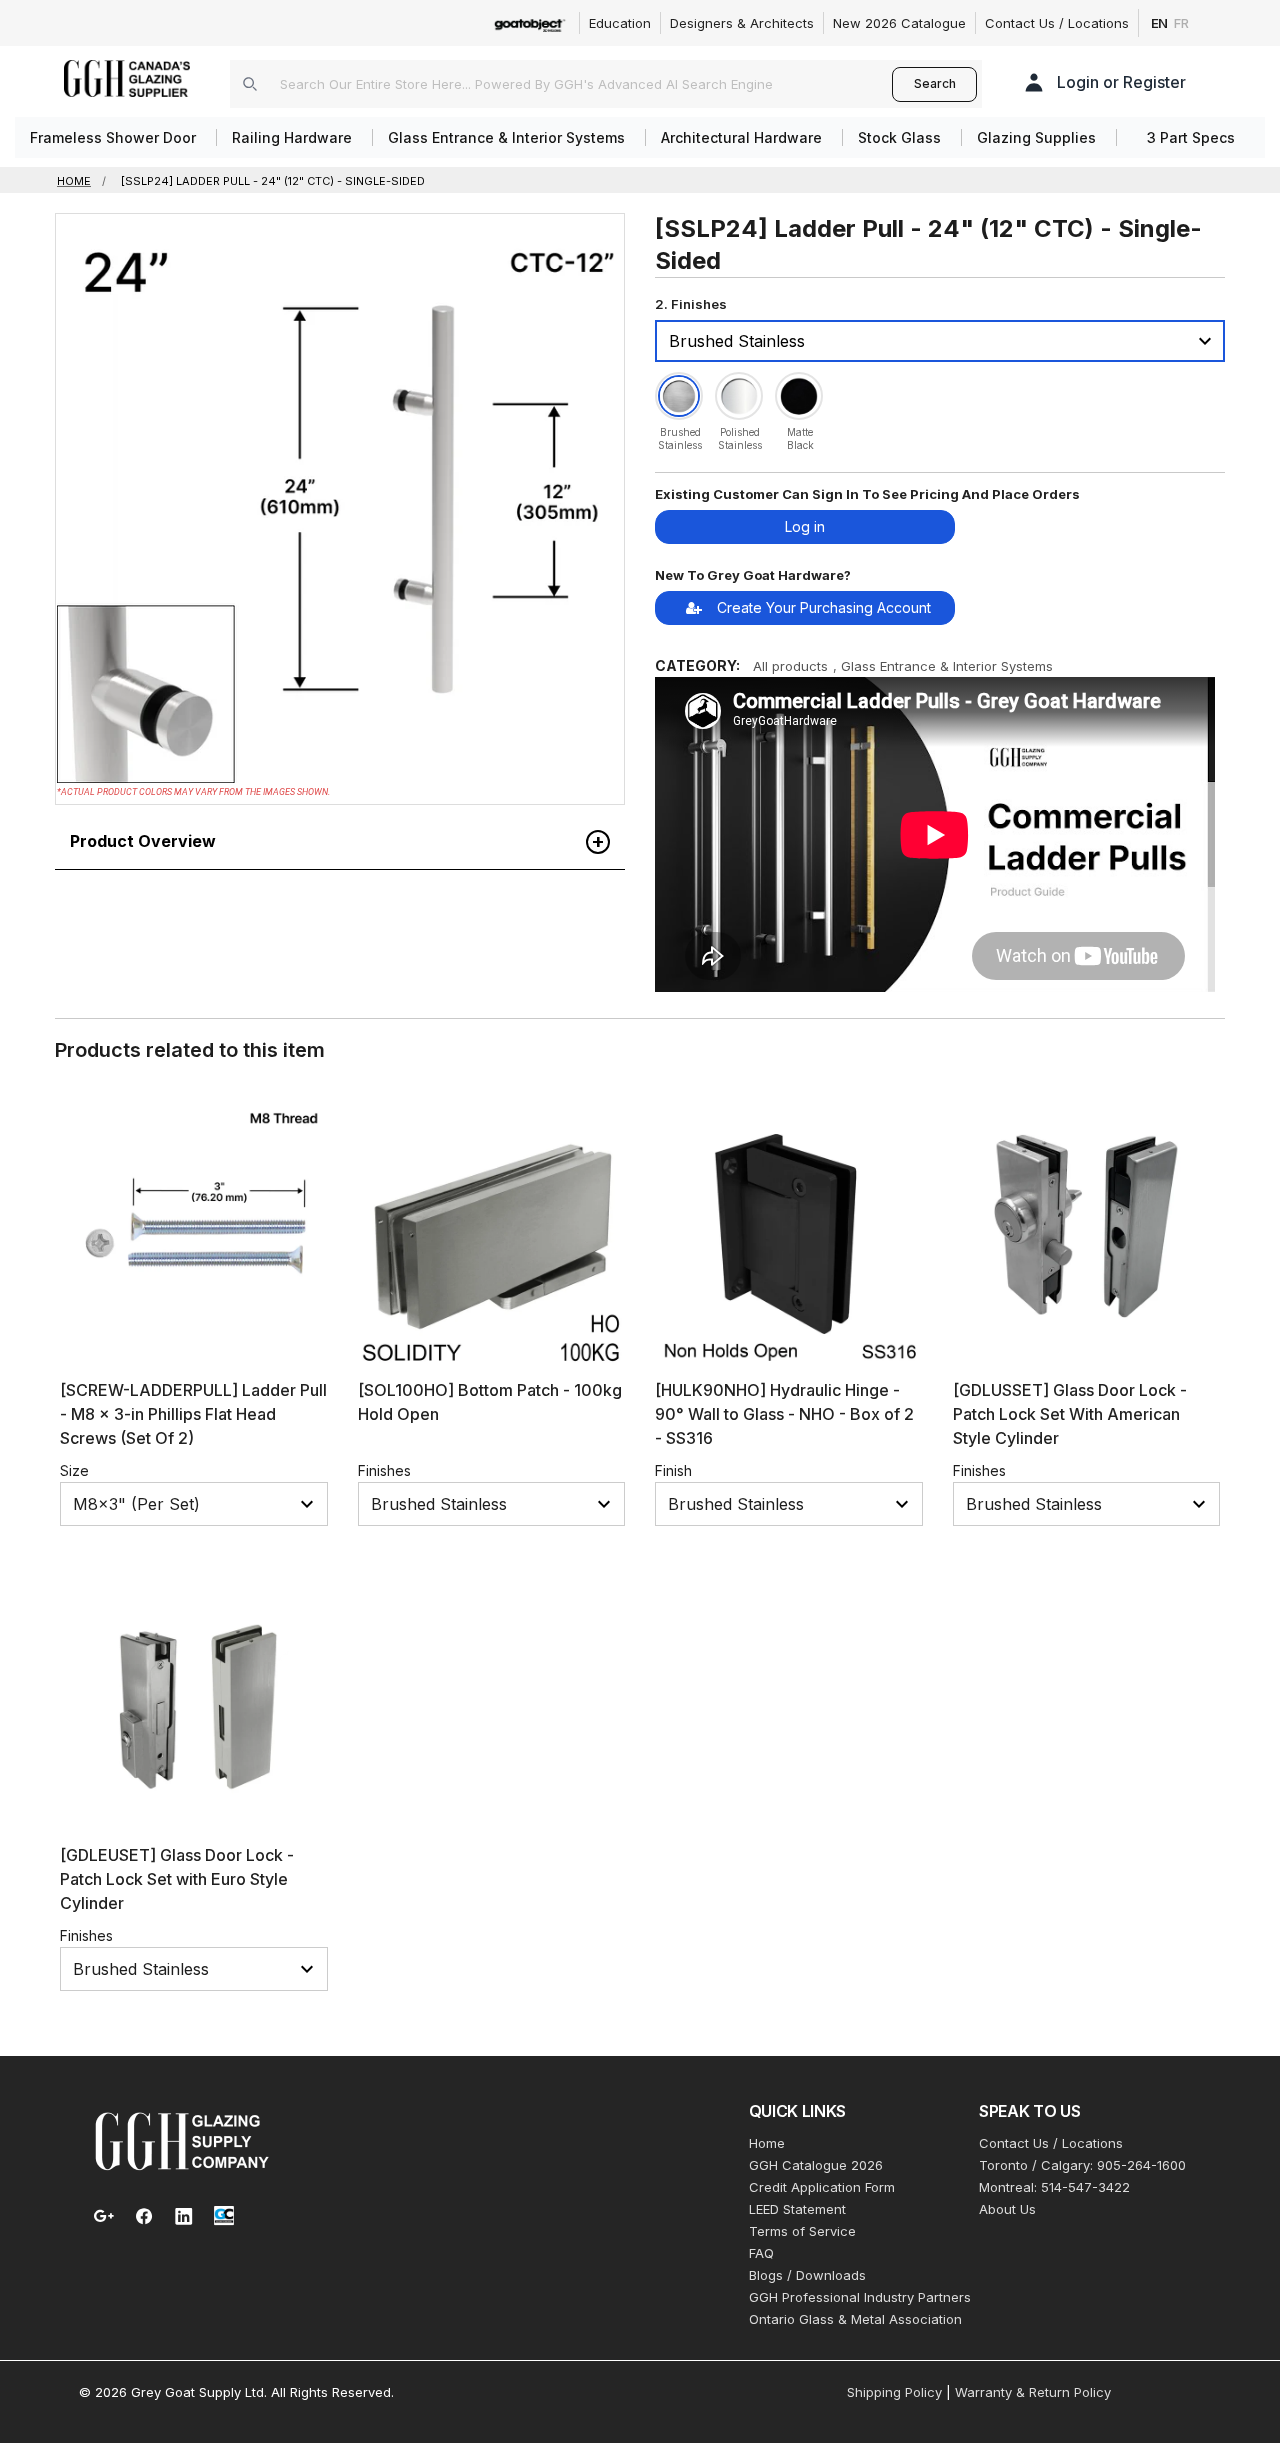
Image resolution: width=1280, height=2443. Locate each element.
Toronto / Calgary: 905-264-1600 (1082, 2165)
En (1160, 23)
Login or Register (1121, 82)
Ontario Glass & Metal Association (855, 2319)
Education (620, 23)
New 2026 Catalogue (899, 23)
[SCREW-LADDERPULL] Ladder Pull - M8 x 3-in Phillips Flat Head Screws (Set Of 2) (193, 1414)
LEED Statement (797, 2209)
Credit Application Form (822, 2187)
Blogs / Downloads (807, 2275)
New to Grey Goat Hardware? (753, 575)
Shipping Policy (894, 2392)
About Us (1007, 2209)
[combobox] (561, 84)
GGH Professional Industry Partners (860, 2297)
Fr (1181, 23)
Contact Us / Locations (1057, 23)
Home (767, 2143)
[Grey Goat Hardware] (182, 2140)
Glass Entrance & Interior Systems (947, 666)
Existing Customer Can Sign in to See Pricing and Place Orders (867, 494)
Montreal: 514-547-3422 (1054, 2187)
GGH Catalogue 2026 (816, 2165)
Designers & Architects (742, 23)
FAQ (761, 2253)
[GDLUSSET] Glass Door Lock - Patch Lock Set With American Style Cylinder (1070, 1414)
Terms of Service (802, 2231)
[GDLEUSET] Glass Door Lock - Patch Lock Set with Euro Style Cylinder (177, 1879)
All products (790, 666)
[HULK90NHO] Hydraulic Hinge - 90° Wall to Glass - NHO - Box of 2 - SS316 (784, 1414)
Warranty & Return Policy (1033, 2392)
